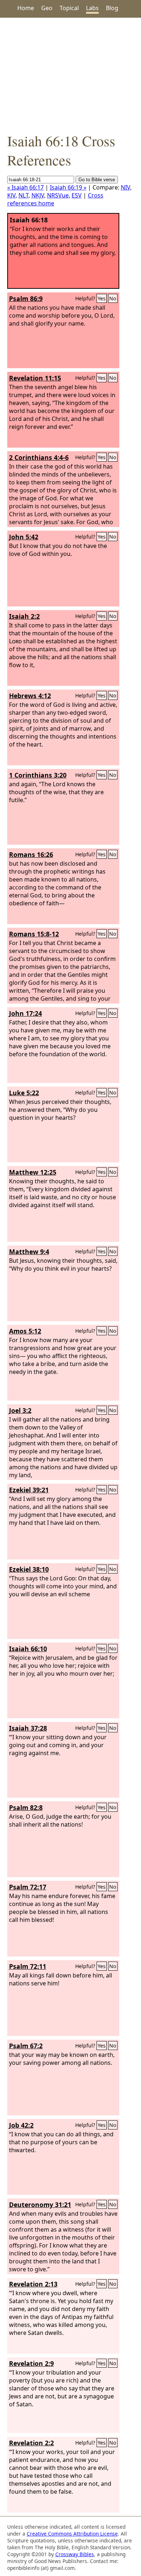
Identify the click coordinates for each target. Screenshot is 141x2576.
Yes (102, 298)
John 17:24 (25, 1013)
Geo (47, 8)
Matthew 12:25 (33, 1172)
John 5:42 (24, 537)
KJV (11, 195)
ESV (77, 195)
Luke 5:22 (24, 1093)
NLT (23, 195)
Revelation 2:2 (31, 2443)
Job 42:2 (21, 2125)
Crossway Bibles (75, 2554)
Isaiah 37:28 (28, 1728)
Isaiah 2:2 (24, 616)
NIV (125, 187)
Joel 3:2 (20, 1410)
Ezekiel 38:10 (29, 1569)
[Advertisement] (70, 74)
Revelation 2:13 (33, 2284)
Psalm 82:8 (26, 1807)
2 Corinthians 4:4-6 (39, 457)
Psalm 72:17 (28, 1887)
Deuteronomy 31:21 (40, 2205)
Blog (112, 8)
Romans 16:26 (31, 854)
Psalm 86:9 (26, 299)
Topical (69, 8)
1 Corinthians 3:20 (38, 775)
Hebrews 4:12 (30, 696)
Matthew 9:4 (29, 1252)
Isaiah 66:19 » (68, 187)
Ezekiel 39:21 (29, 1490)
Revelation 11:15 (35, 378)
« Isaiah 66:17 (25, 187)
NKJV (38, 195)
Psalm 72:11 (28, 1966)
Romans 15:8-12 (34, 934)
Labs (92, 8)
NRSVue (58, 195)
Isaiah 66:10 (28, 1649)
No (113, 298)
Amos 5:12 (25, 1331)
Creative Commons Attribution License (72, 2534)
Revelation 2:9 (31, 2363)
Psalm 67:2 (26, 2046)
